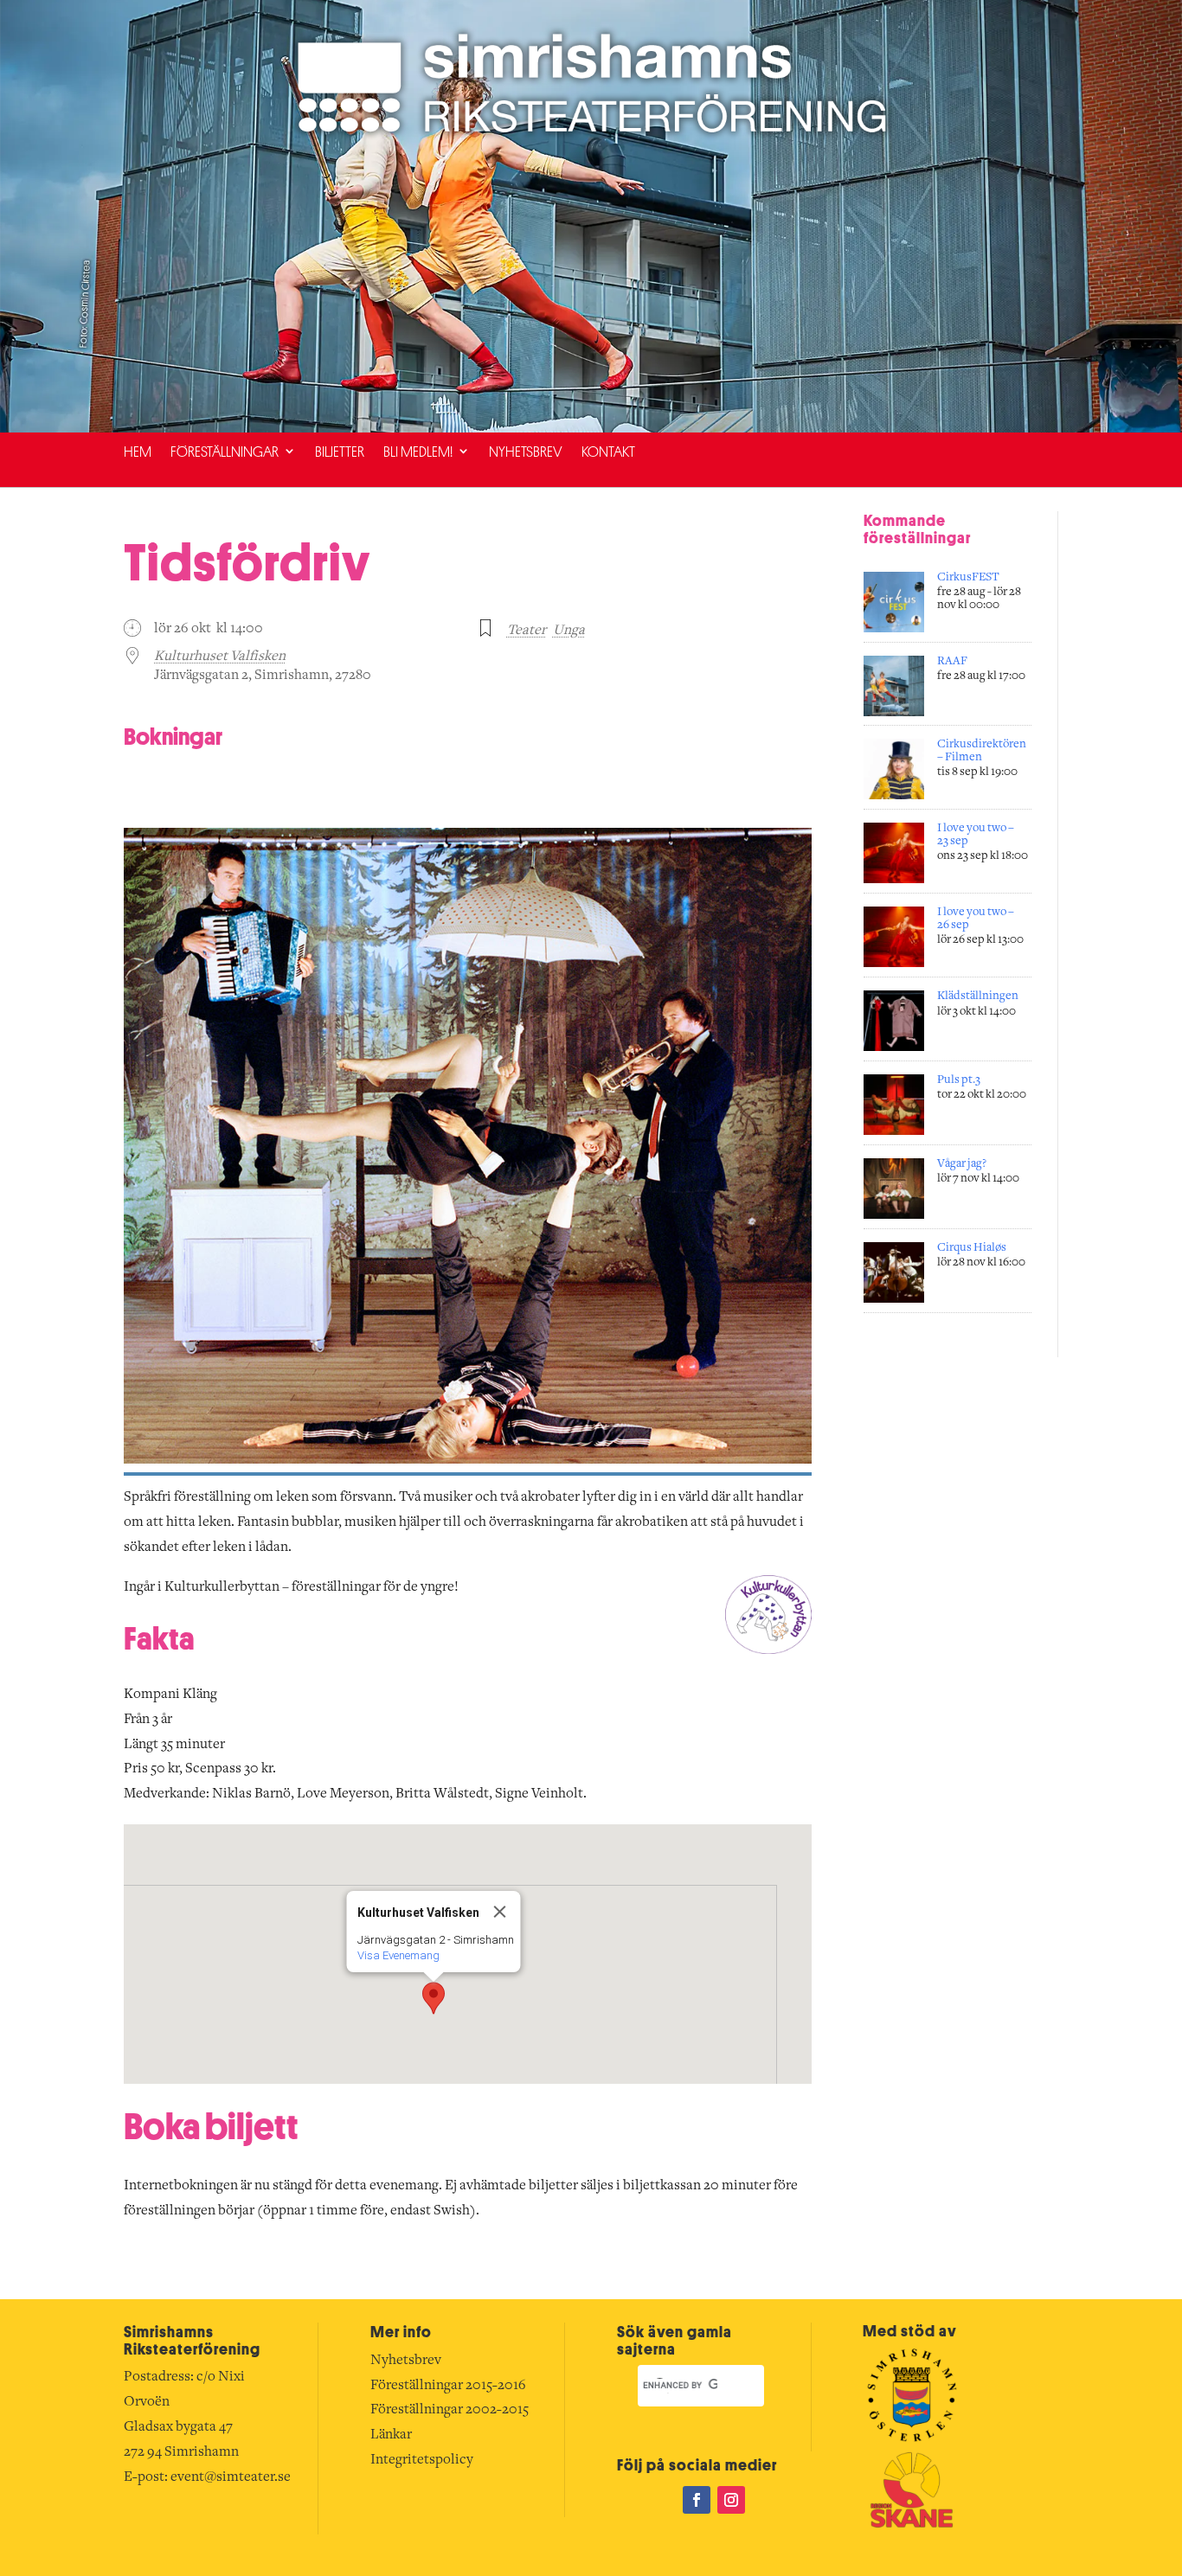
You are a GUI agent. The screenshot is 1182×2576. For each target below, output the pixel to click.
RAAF (952, 662)
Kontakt (608, 452)
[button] (434, 1998)
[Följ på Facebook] (697, 2500)
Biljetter (340, 452)
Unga (569, 631)
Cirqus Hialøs (972, 1248)
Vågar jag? (962, 1164)
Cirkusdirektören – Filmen (982, 751)
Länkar (391, 2435)
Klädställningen (978, 996)
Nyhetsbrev (526, 452)
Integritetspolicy (422, 2460)
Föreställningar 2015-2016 (448, 2386)
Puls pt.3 (959, 1080)
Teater (527, 631)
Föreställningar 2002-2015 (450, 2410)
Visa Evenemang (398, 1955)
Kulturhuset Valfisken (220, 657)
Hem (138, 452)
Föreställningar (225, 452)
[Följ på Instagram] (731, 2500)
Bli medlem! (418, 452)
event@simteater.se (231, 2477)
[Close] (499, 1912)
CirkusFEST (968, 578)
